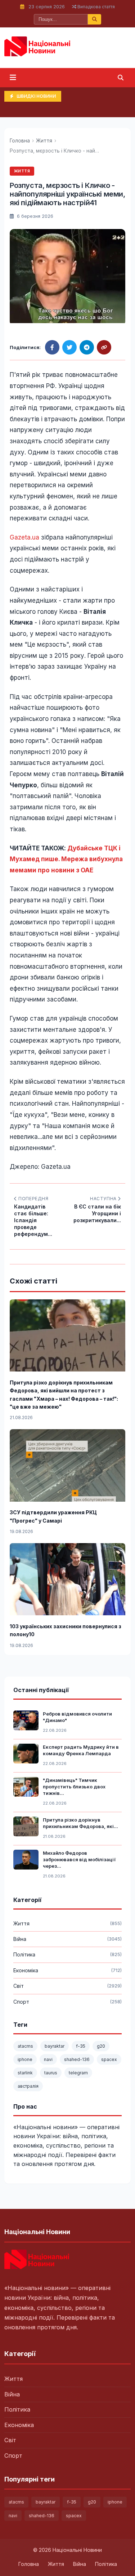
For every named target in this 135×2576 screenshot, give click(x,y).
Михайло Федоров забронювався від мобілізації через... (79, 1859)
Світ (10, 2440)
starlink (25, 2073)
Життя (44, 141)
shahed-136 (77, 2059)
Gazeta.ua (24, 537)
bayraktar (55, 2046)
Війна (12, 2394)
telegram (78, 2073)
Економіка (19, 2425)
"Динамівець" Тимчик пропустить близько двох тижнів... (74, 1787)
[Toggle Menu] (13, 78)
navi (48, 2059)
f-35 (81, 2046)
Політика (17, 2409)
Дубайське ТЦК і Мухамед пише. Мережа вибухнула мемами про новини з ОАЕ (66, 859)
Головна (20, 141)
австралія (28, 2086)
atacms (25, 2046)
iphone (25, 2059)
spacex (109, 2059)
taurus (51, 2073)
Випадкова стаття (96, 7)
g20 (101, 2046)
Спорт (13, 2456)
